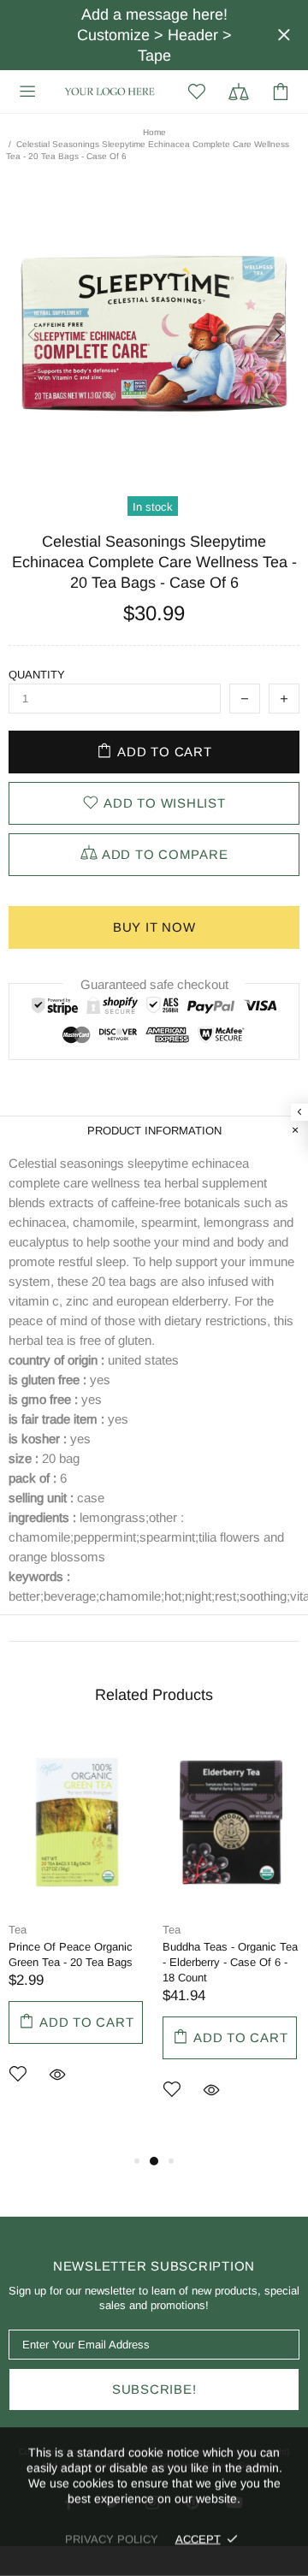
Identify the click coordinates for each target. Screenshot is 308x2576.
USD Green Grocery (110, 91)
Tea (18, 1930)
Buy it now (154, 927)
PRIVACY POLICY (112, 2539)
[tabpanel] (77, 1936)
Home (154, 132)
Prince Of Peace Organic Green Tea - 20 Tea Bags (71, 1954)
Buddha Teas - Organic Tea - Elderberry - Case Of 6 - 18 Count (230, 1962)
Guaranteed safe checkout (154, 984)
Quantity (37, 675)
